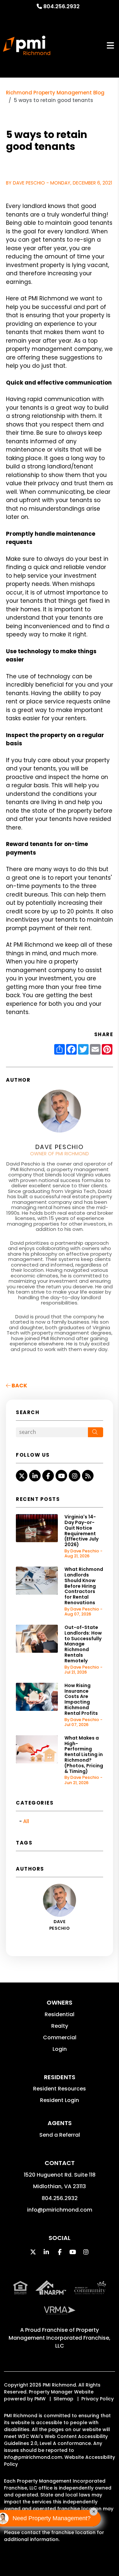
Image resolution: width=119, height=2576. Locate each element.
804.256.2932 (61, 6)
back (19, 1386)
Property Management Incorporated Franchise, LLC (59, 2338)
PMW (40, 2399)
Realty (60, 2026)
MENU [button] (110, 45)
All (26, 1821)
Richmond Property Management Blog (55, 93)
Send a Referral (60, 2135)
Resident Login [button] (59, 2100)
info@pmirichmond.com (60, 2210)
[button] (22, 1476)
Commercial (60, 2037)
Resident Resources (59, 2089)
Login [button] (60, 2049)
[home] (27, 46)
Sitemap (63, 2399)
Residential (59, 2014)
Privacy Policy (98, 2399)
